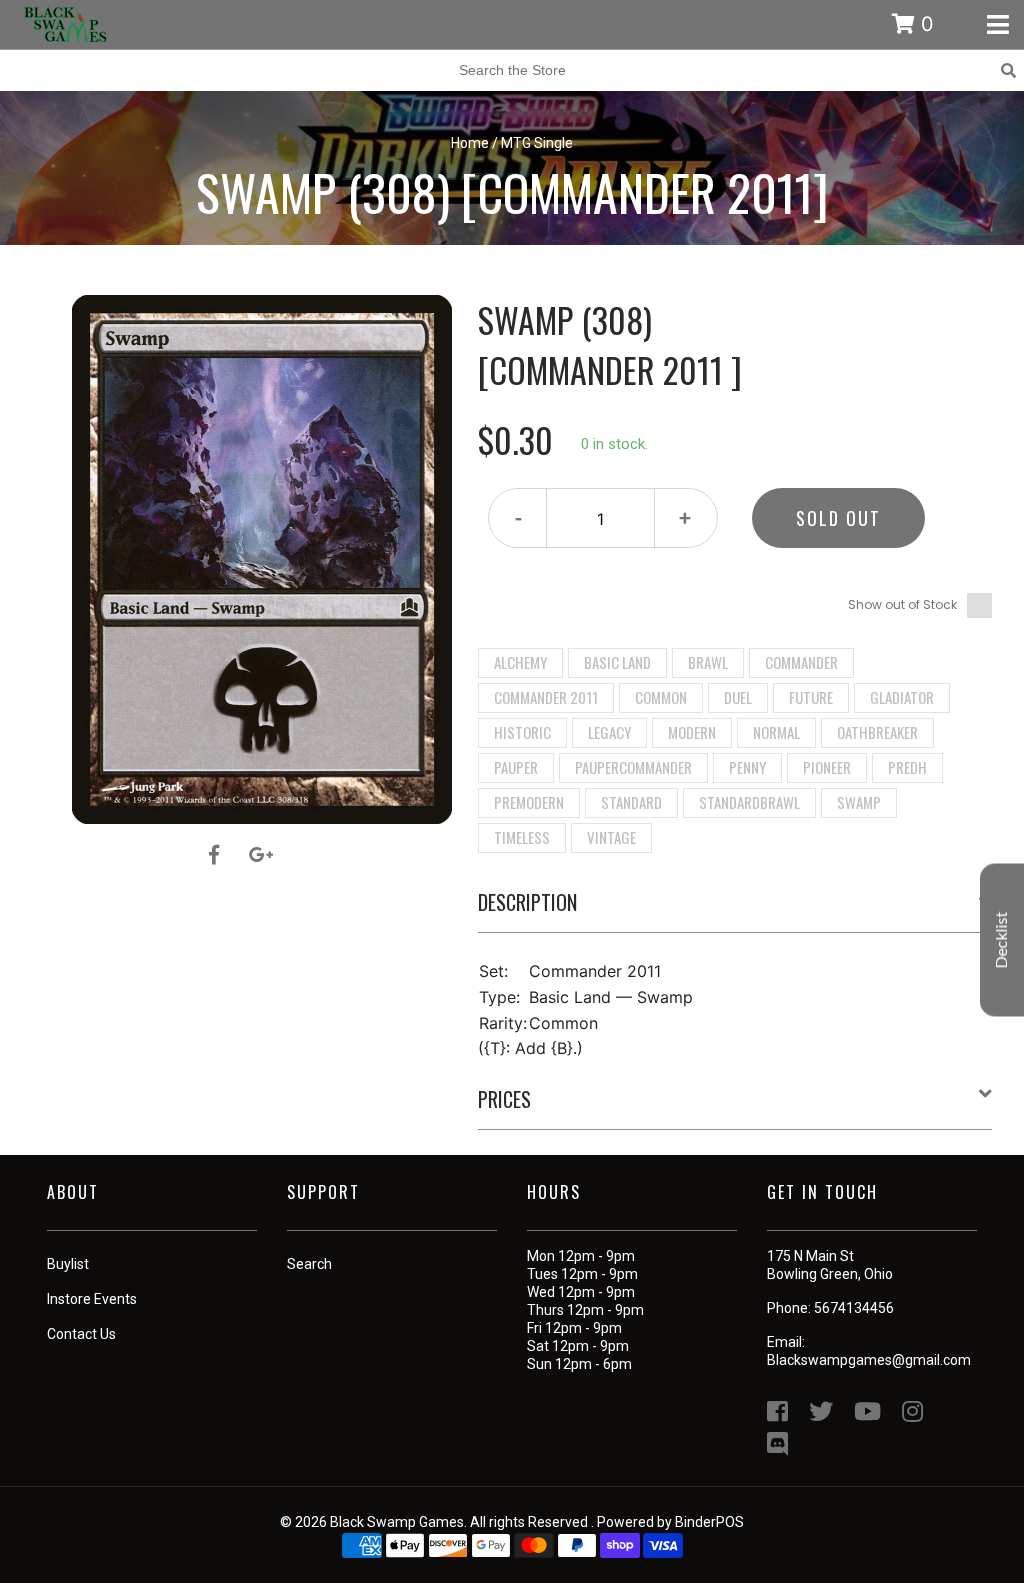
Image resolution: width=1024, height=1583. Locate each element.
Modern (692, 732)
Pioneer (827, 767)
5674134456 (854, 1308)
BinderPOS (709, 1522)
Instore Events (92, 1299)
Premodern (529, 802)
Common (661, 697)
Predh (907, 767)
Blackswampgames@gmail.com (869, 1360)
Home (470, 143)
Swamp (859, 802)
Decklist (1002, 939)
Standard (631, 802)
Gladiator (902, 697)
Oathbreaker (877, 732)
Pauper (516, 767)
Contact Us (81, 1334)
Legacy (609, 732)
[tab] (735, 910)
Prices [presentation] (504, 1099)
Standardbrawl (749, 802)
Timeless (522, 837)
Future (811, 697)
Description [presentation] (527, 902)
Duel (738, 697)
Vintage (611, 837)
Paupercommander (633, 767)
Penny (747, 767)
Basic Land (617, 662)
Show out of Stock (902, 604)
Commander (801, 662)
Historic (522, 732)
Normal (776, 732)
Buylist (68, 1264)
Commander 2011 (546, 697)
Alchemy (520, 662)
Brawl (708, 662)
